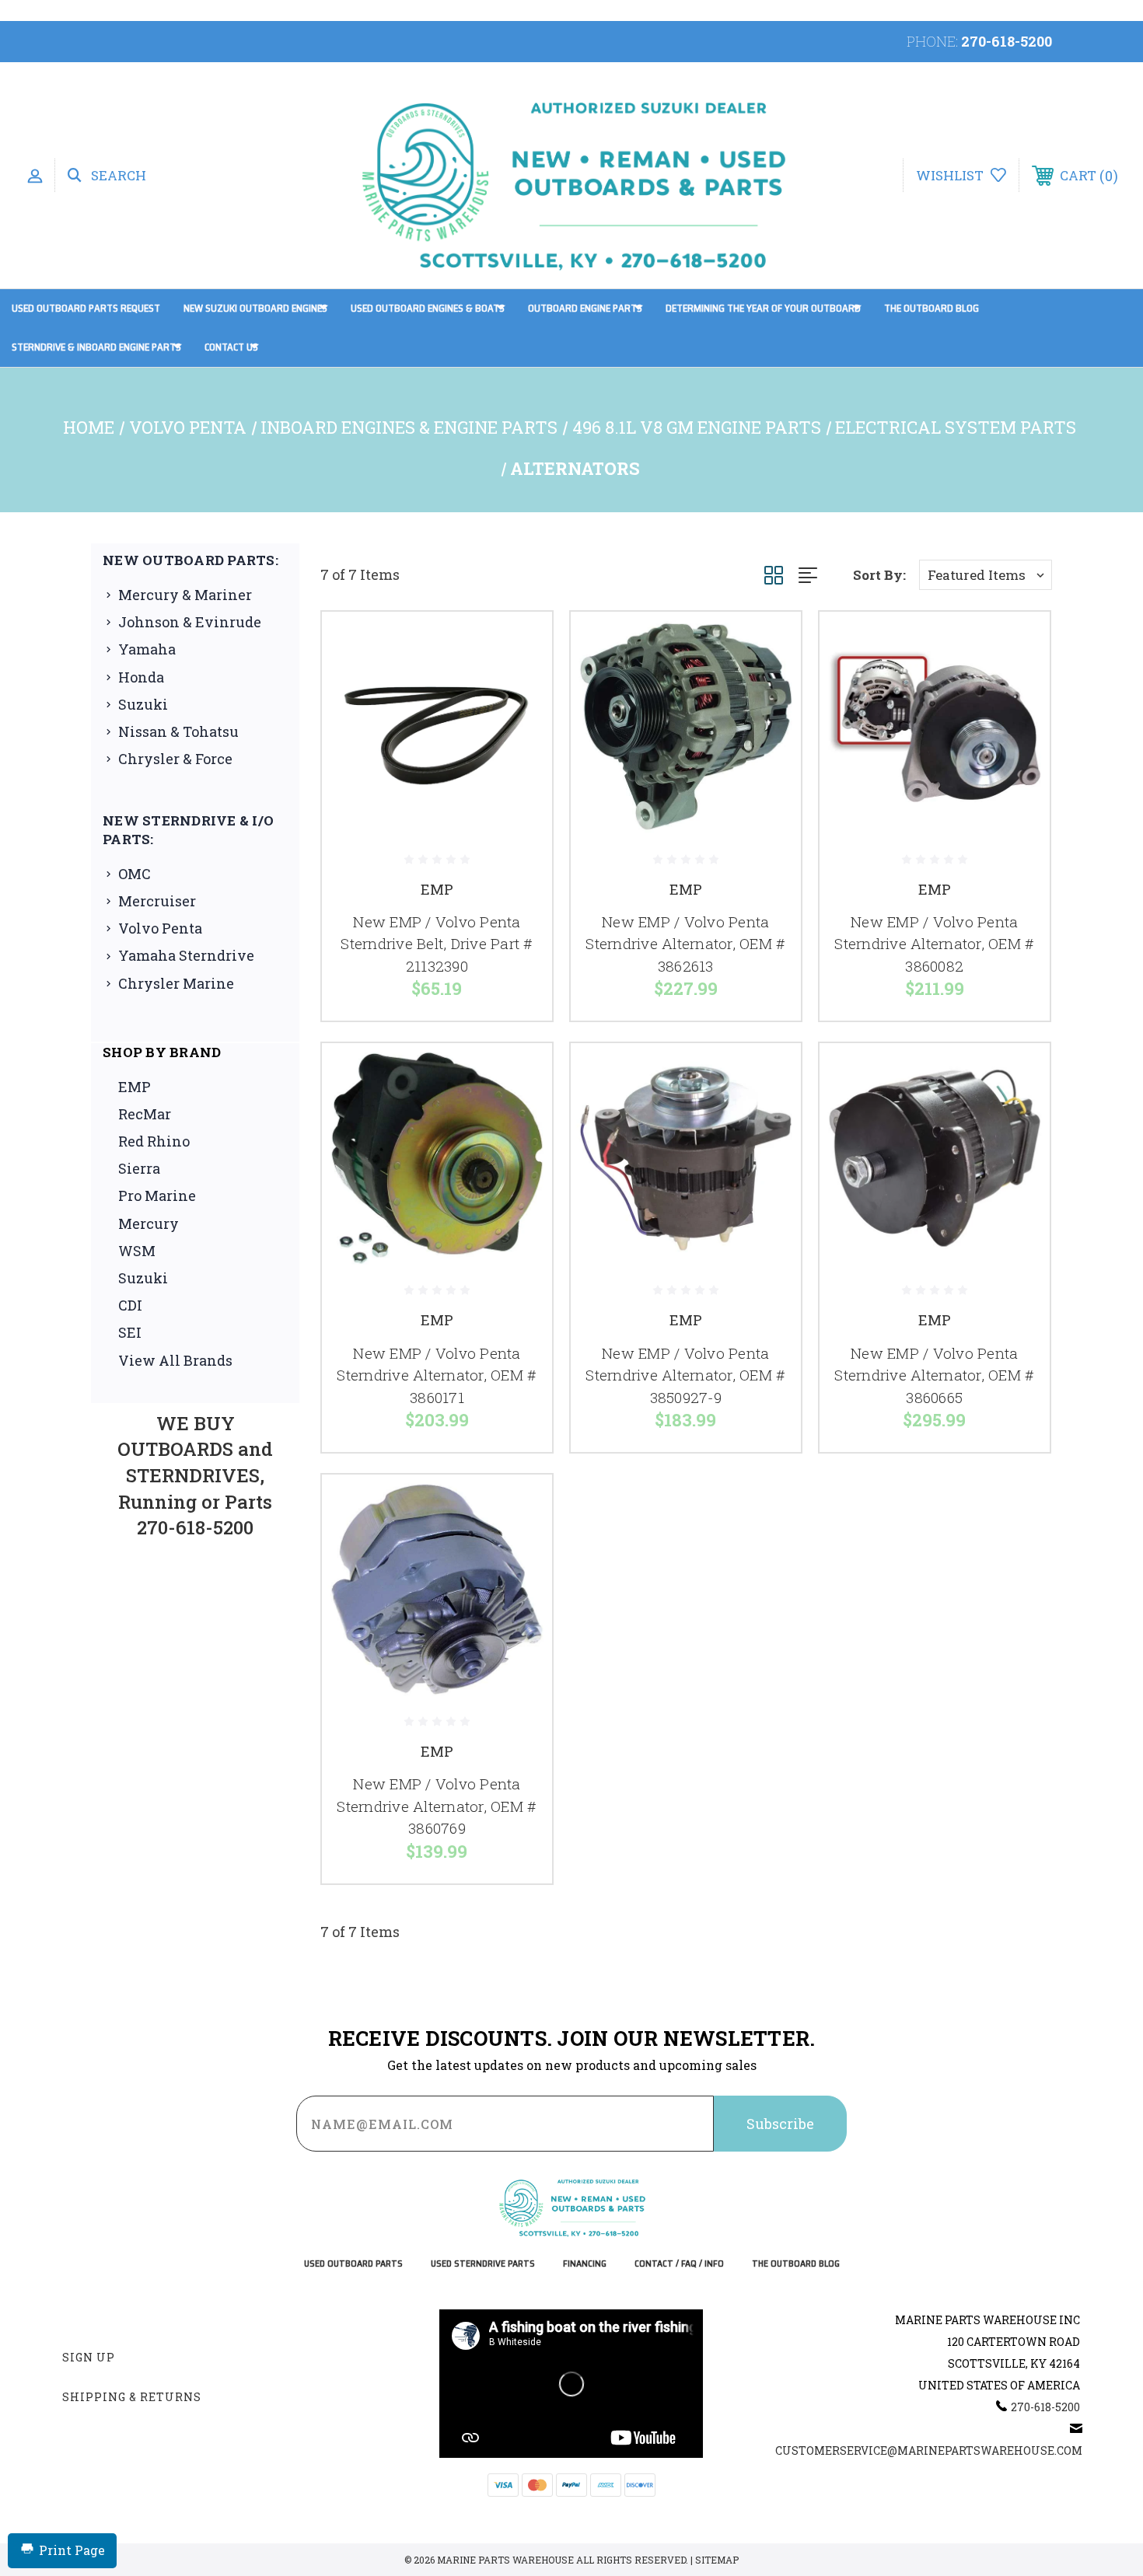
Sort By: (879, 575)
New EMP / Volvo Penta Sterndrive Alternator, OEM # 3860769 (437, 1806)
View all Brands (175, 1360)
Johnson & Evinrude (190, 622)
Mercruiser (157, 901)
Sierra (139, 1168)
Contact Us (231, 347)
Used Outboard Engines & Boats (428, 308)
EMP (135, 1087)
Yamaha (147, 649)
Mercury (149, 1223)
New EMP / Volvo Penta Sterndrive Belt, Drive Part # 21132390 (437, 944)
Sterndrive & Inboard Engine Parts (96, 347)
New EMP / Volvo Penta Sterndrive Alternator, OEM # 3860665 (934, 1375)
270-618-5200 (1007, 41)
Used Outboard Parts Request (86, 308)
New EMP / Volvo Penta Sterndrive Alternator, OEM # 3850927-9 (685, 1375)
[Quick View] (521, 643)
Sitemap (717, 2560)
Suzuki (143, 704)
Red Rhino (154, 1141)
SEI (130, 1332)
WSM (137, 1251)
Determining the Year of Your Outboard (763, 308)
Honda (141, 677)
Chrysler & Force (175, 759)
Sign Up (89, 2357)
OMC (135, 874)
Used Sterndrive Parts (483, 2264)
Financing (585, 2264)
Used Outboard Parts (353, 2264)
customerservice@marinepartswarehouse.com (929, 2450)
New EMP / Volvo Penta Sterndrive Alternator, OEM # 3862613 (685, 944)
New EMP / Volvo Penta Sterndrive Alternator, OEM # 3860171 (437, 1375)
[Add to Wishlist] (521, 683)
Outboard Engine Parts (585, 308)
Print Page (72, 2550)
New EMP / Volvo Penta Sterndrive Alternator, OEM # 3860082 (934, 944)
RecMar (145, 1114)
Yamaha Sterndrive (186, 955)
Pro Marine (157, 1196)
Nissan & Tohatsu (178, 731)
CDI (130, 1305)
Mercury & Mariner (185, 595)
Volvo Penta (160, 928)
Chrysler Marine (176, 983)
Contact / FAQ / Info (679, 2264)
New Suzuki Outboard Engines (255, 308)
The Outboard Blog (932, 308)
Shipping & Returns (132, 2397)
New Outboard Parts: (190, 560)
